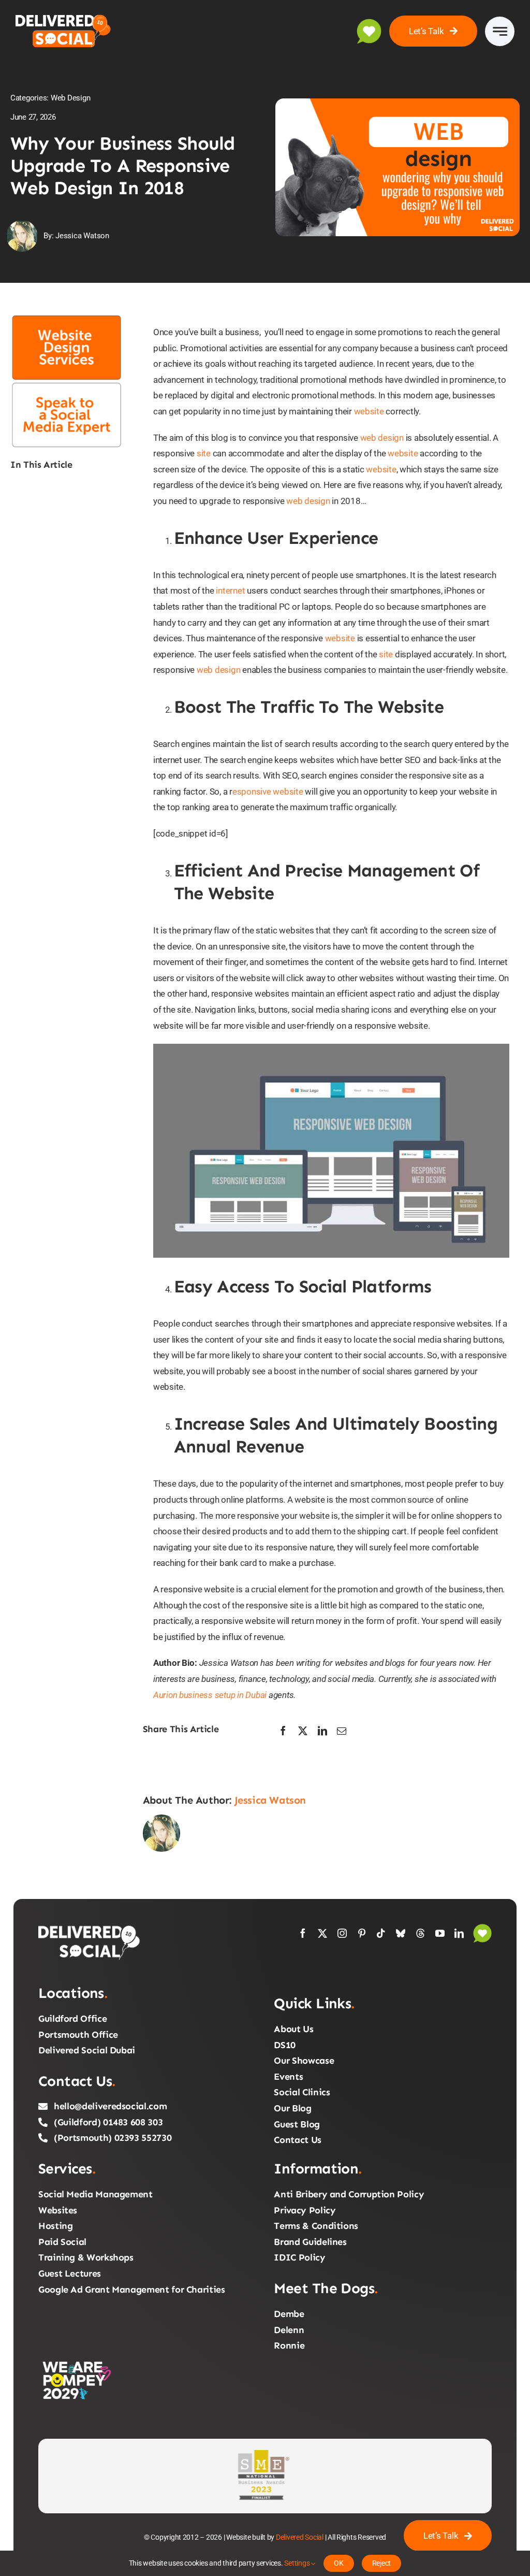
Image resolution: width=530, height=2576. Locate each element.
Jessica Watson (270, 1800)
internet (230, 591)
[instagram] (342, 1933)
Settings (298, 2563)
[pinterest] (362, 1933)
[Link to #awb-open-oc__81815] (500, 31)
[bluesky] (401, 1933)
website (369, 411)
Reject (382, 2563)
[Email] (342, 1731)
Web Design (70, 98)
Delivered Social (300, 2537)
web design (382, 438)
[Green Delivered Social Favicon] (369, 23)
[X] (303, 1731)
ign (234, 670)
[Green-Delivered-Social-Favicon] (482, 1928)
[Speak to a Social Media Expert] (67, 385)
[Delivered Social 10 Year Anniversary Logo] (69, 17)
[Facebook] (283, 1731)
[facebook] (303, 1933)
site (204, 453)
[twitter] (322, 1933)
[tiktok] (381, 1933)
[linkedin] (459, 1933)
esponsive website (268, 791)
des (222, 670)
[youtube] (440, 1933)
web (205, 670)
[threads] (420, 1933)
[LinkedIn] (322, 1731)
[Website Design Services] (67, 318)
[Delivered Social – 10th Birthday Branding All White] (90, 1928)
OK (339, 2563)
